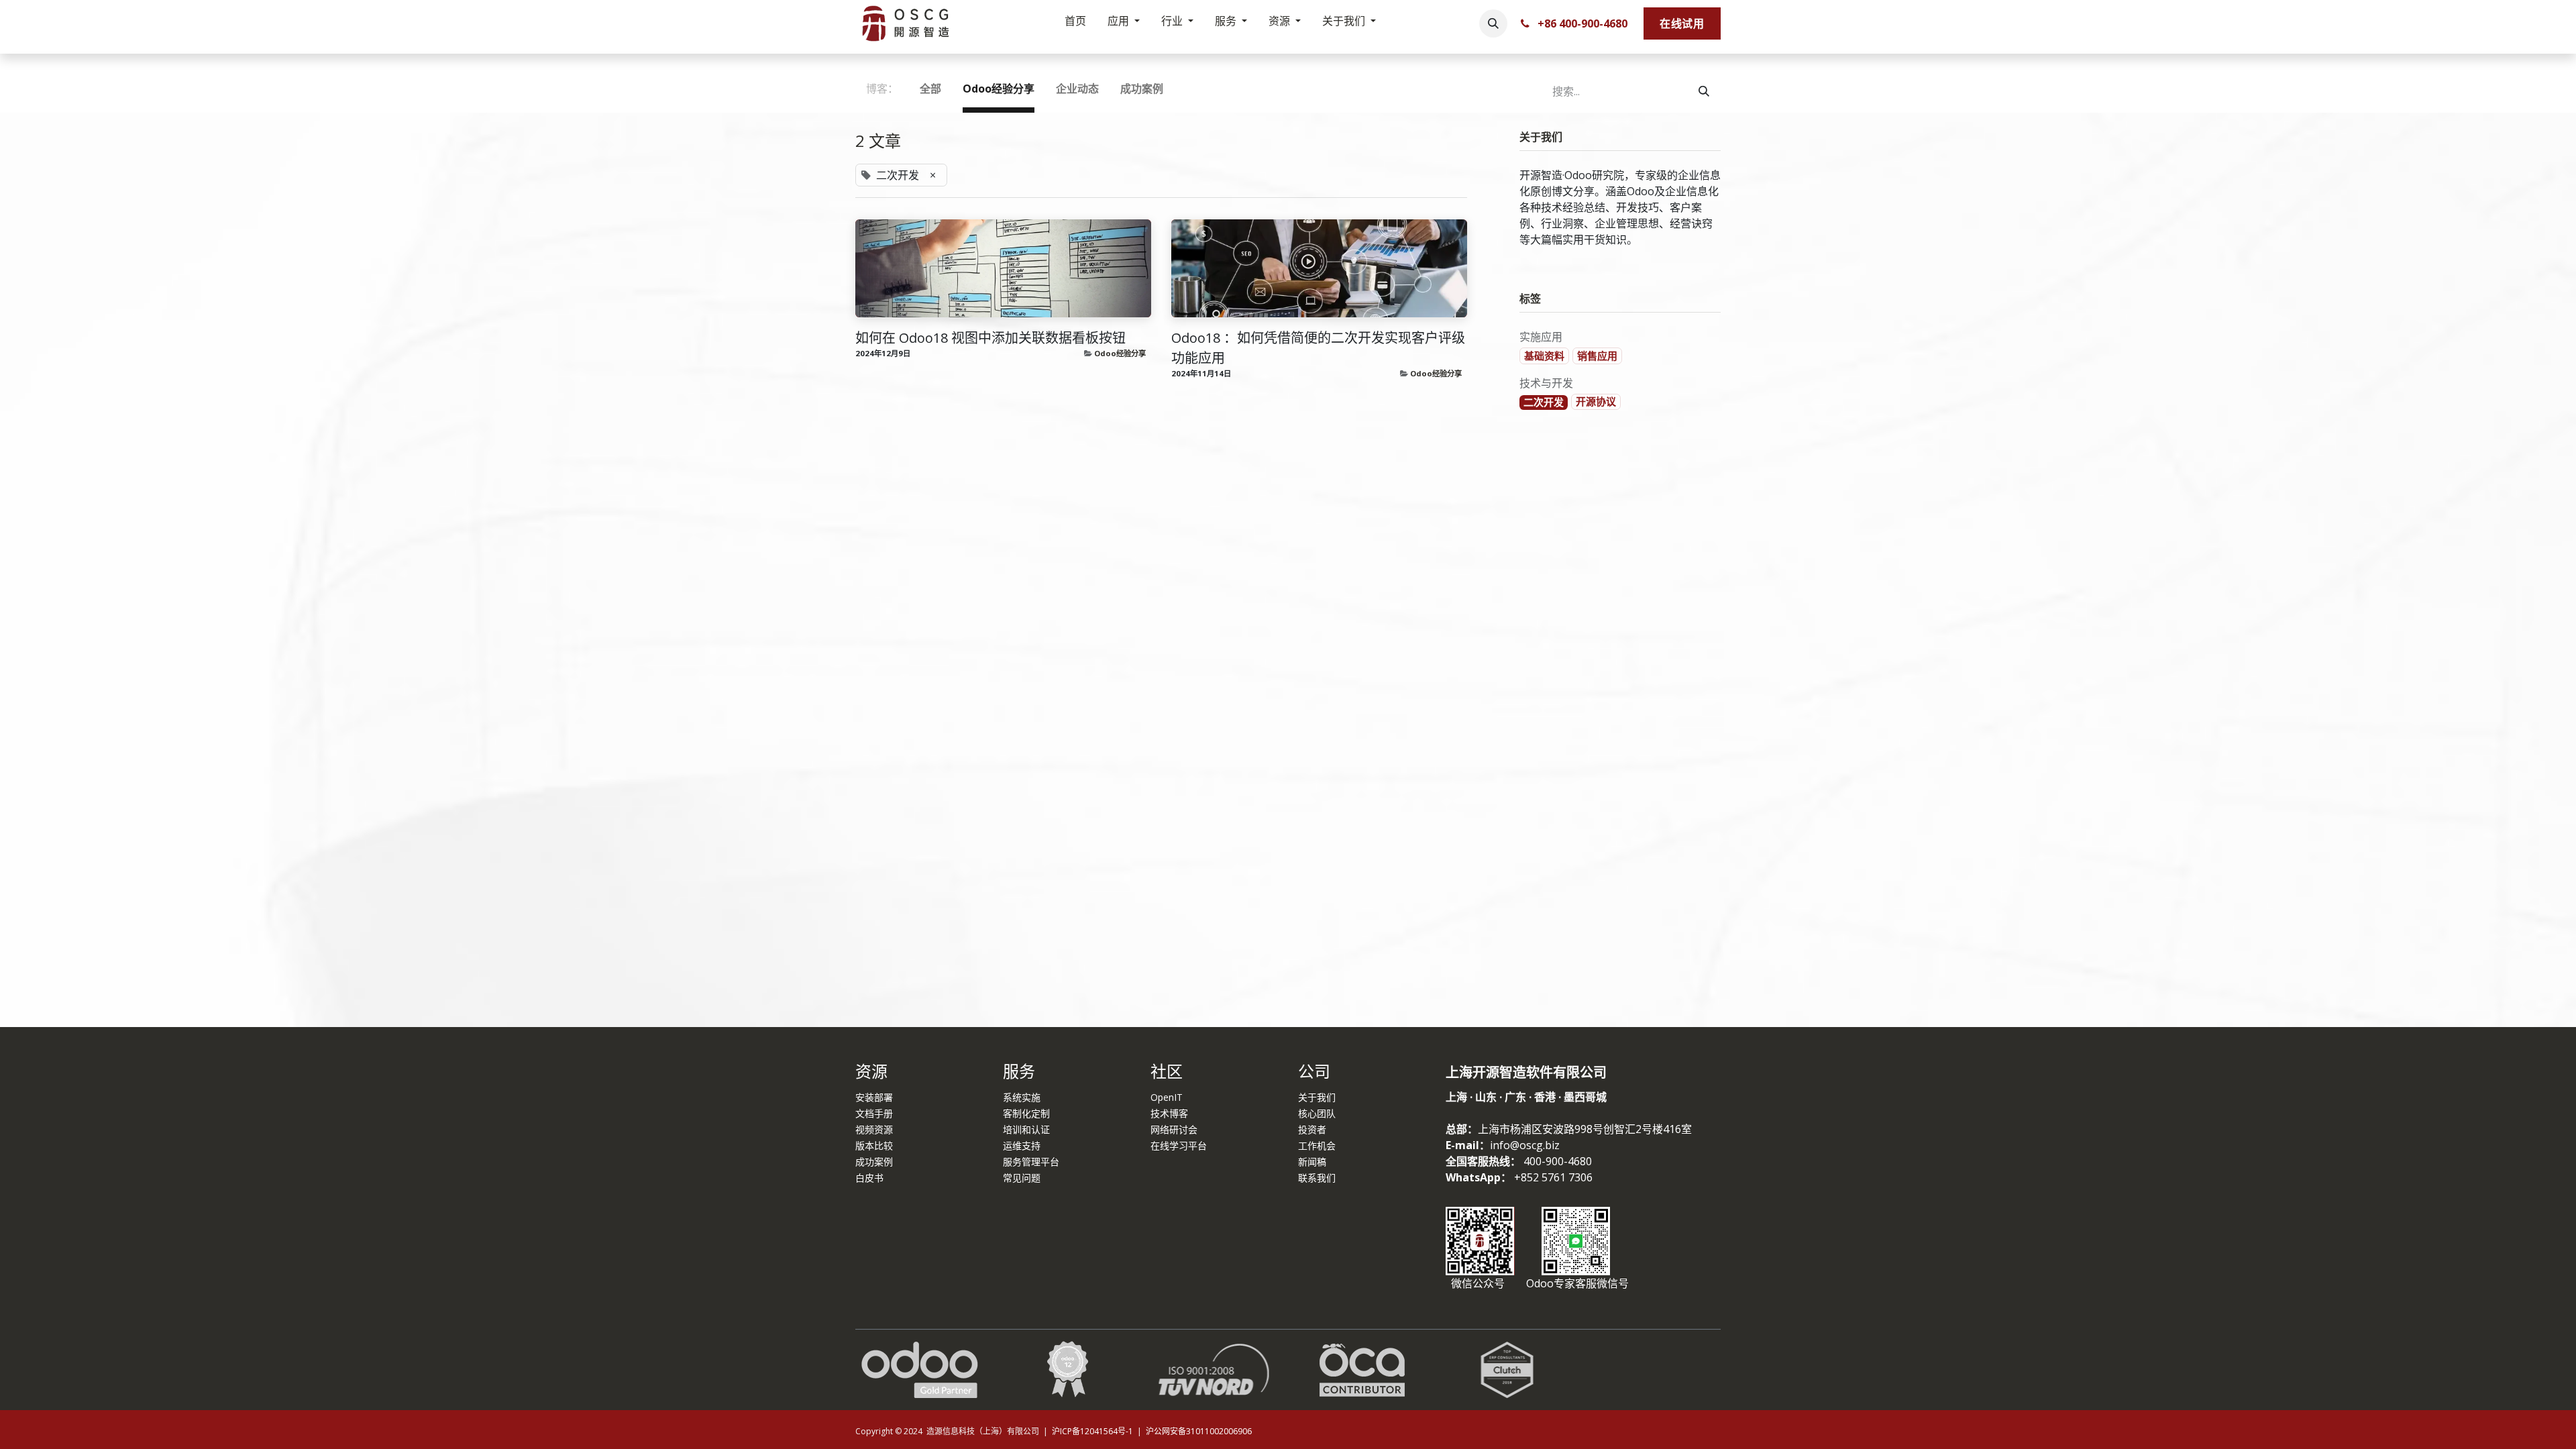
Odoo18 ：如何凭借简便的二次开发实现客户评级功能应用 (1318, 348)
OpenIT (1167, 1097)
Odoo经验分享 (1120, 353)
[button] (1493, 23)
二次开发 (1544, 402)
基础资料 (1544, 356)
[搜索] (1704, 91)
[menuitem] (1075, 23)
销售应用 (1597, 356)
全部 (930, 89)
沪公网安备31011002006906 (1199, 1431)
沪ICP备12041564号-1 (1093, 1431)
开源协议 (1596, 401)
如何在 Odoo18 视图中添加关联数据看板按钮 (990, 338)
